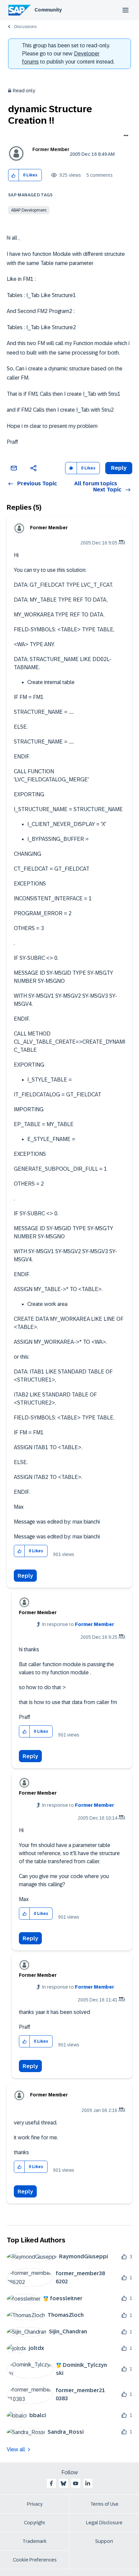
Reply (25, 1576)
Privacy (35, 2504)
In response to (78, 1624)
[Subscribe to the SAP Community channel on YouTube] (76, 2483)
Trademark (35, 2541)
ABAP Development (29, 210)
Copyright (35, 2523)
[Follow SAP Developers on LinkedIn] (88, 2483)
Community (48, 10)
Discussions (25, 27)
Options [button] (125, 136)
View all (16, 2449)
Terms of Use (104, 2504)
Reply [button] (119, 468)
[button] (14, 175)
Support (104, 2541)
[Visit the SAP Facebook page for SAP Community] (51, 2483)
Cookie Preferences (35, 2560)
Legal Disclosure (104, 2523)
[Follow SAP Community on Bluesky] (63, 2483)
